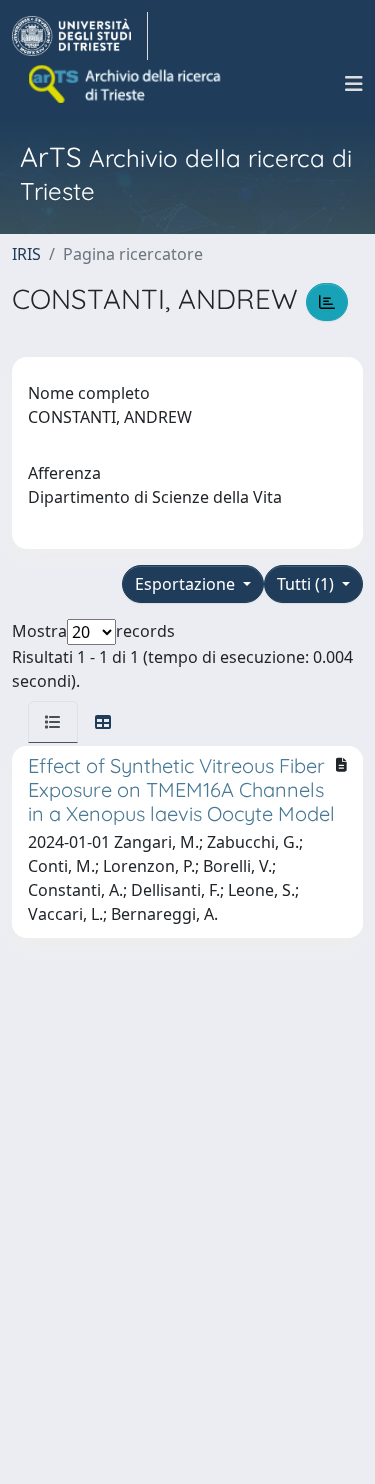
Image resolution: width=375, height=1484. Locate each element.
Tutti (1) (307, 584)
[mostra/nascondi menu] (354, 84)
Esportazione (187, 584)
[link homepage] (80, 36)
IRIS (26, 254)
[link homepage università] (126, 84)
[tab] (53, 722)
